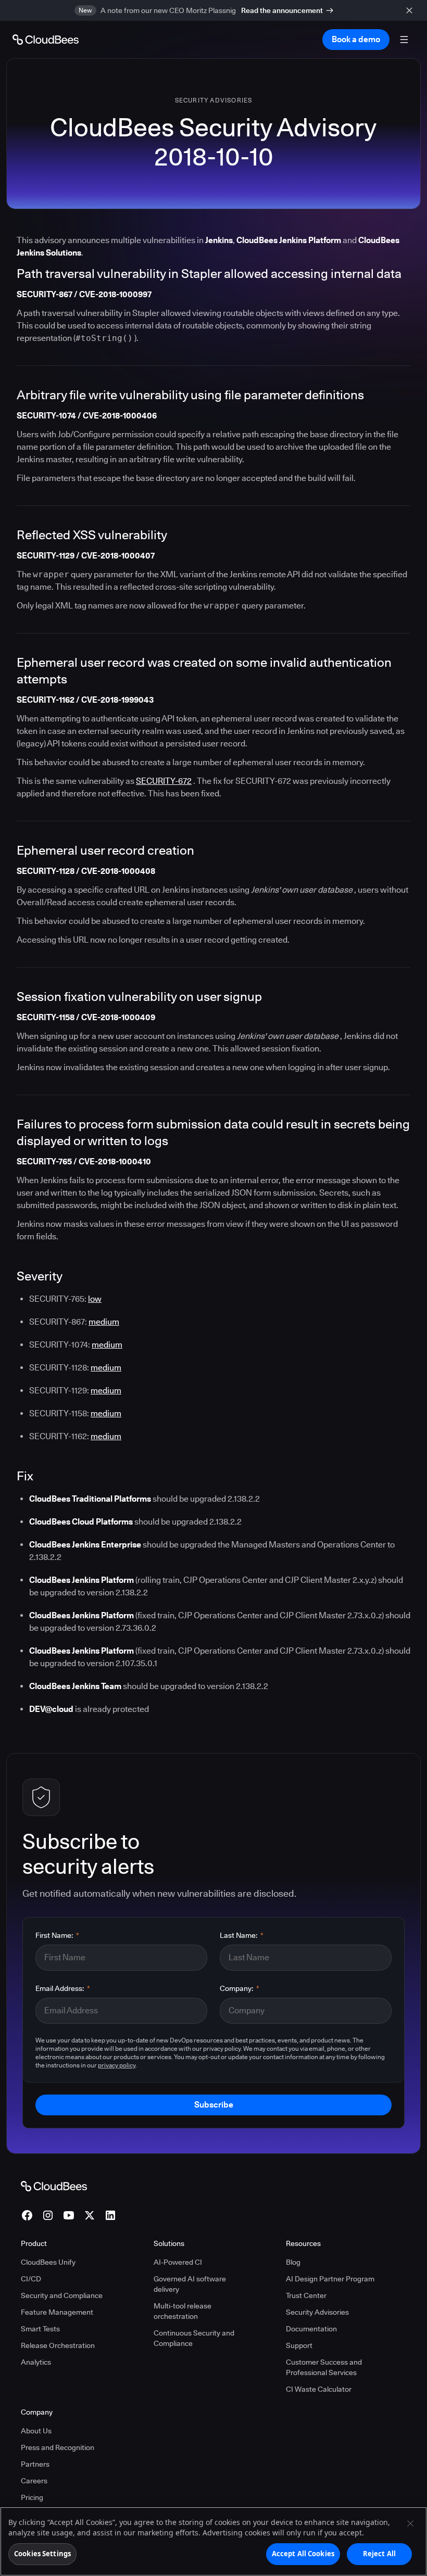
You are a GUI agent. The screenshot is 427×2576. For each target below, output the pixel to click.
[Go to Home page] (46, 40)
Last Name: (242, 1935)
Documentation (311, 2329)
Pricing (32, 2497)
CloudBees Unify (48, 2262)
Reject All (379, 2554)
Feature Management (57, 2312)
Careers (34, 2481)
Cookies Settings (42, 2554)
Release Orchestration (58, 2345)
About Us (36, 2431)
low (95, 1299)
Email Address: (63, 1988)
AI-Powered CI (178, 2262)
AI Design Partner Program (330, 2279)
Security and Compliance (62, 2295)
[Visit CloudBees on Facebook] (27, 2215)
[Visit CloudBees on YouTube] (69, 2215)
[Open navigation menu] (404, 40)
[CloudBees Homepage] (54, 2186)
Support (299, 2345)
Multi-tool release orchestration (183, 2311)
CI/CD (31, 2279)
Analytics (36, 2362)
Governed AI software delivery (190, 2284)
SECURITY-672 (164, 781)
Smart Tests (40, 2329)
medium (104, 1322)
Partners (35, 2464)
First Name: (57, 1935)
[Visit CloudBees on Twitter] (90, 2215)
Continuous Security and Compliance (194, 2338)
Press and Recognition (58, 2447)
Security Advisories (214, 100)
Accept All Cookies (303, 2554)
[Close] (410, 2523)
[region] (213, 2541)
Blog (293, 2262)
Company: (240, 1988)
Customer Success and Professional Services (324, 2367)
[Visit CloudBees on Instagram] (48, 2215)
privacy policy (117, 2065)
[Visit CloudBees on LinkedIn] (110, 2215)
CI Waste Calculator (319, 2389)
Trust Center (306, 2295)
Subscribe (214, 2105)
